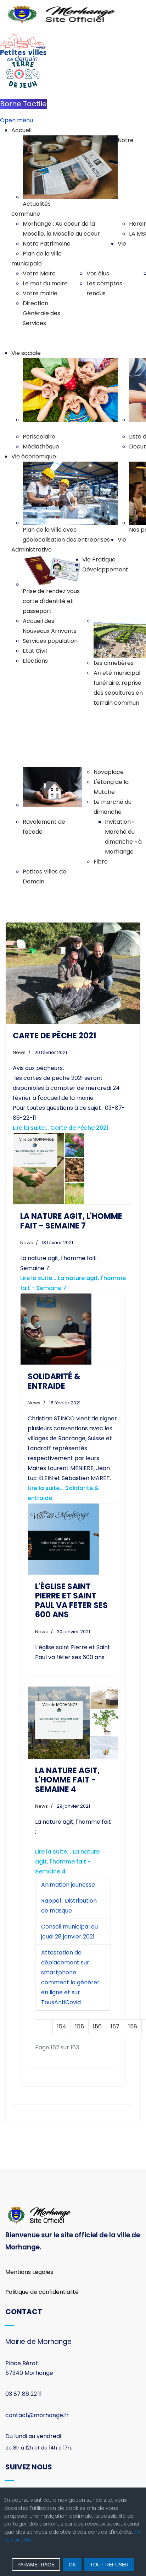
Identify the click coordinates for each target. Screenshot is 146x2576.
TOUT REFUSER (109, 2565)
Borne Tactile (23, 104)
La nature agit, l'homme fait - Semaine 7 (71, 1221)
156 (97, 2026)
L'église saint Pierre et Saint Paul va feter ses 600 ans (71, 1601)
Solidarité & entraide (54, 1381)
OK (72, 2565)
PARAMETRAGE (36, 2565)
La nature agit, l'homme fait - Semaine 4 (67, 1780)
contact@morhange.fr (37, 2415)
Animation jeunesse (68, 1885)
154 (62, 2026)
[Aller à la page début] (39, 2022)
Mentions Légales (29, 2272)
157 (115, 2026)
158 (133, 2026)
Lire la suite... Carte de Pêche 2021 (61, 1128)
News (19, 1052)
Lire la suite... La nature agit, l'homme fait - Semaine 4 (67, 1862)
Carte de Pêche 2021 (54, 1036)
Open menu (16, 120)
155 (80, 2026)
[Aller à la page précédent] (48, 2022)
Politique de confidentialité (42, 2292)
